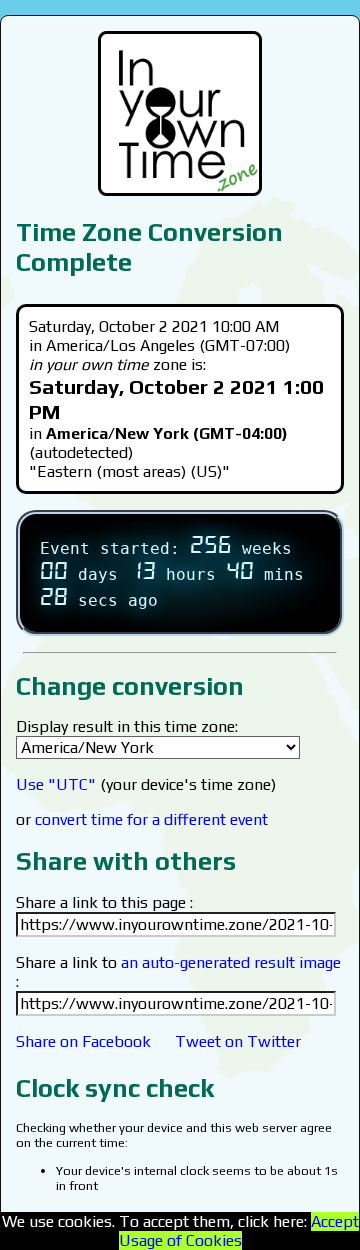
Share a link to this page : (104, 902)
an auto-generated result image (231, 962)
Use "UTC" (56, 784)
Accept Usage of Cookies (239, 1231)
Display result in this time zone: (127, 726)
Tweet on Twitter (238, 1041)
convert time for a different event (151, 819)
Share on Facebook (83, 1041)
